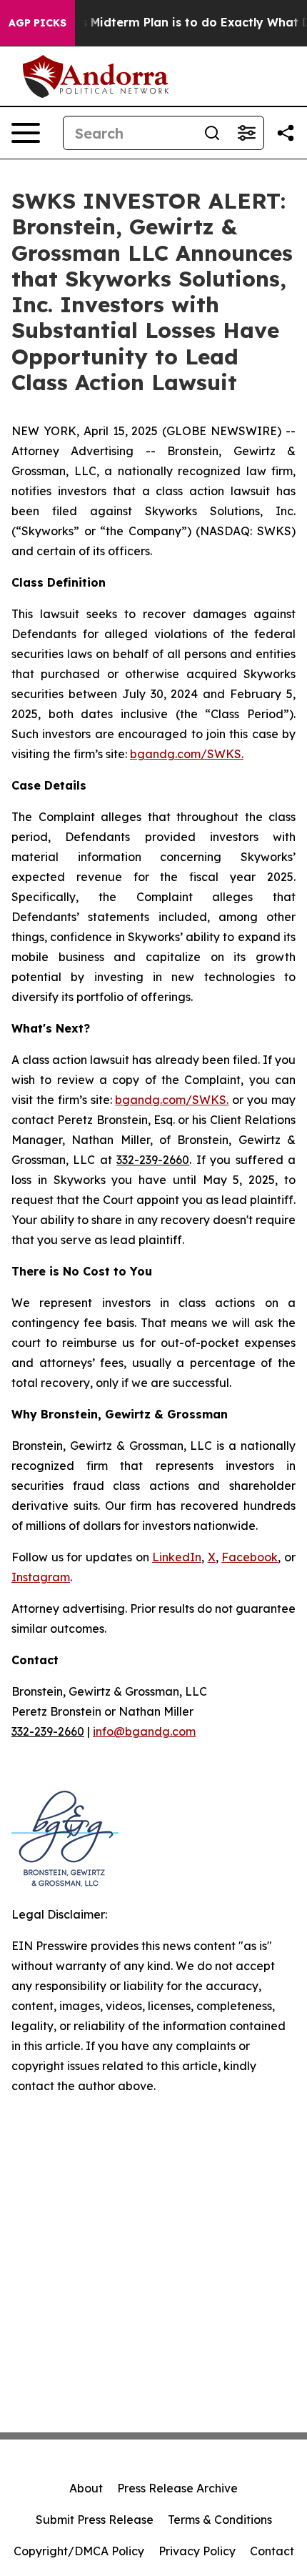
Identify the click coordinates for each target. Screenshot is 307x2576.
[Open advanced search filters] (246, 133)
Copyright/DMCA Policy (79, 2551)
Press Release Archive (177, 2488)
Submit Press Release (95, 2520)
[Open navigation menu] (26, 133)
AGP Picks (37, 23)
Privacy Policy (197, 2551)
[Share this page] (286, 133)
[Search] (212, 133)
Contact (272, 2551)
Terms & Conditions (220, 2520)
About (86, 2488)
